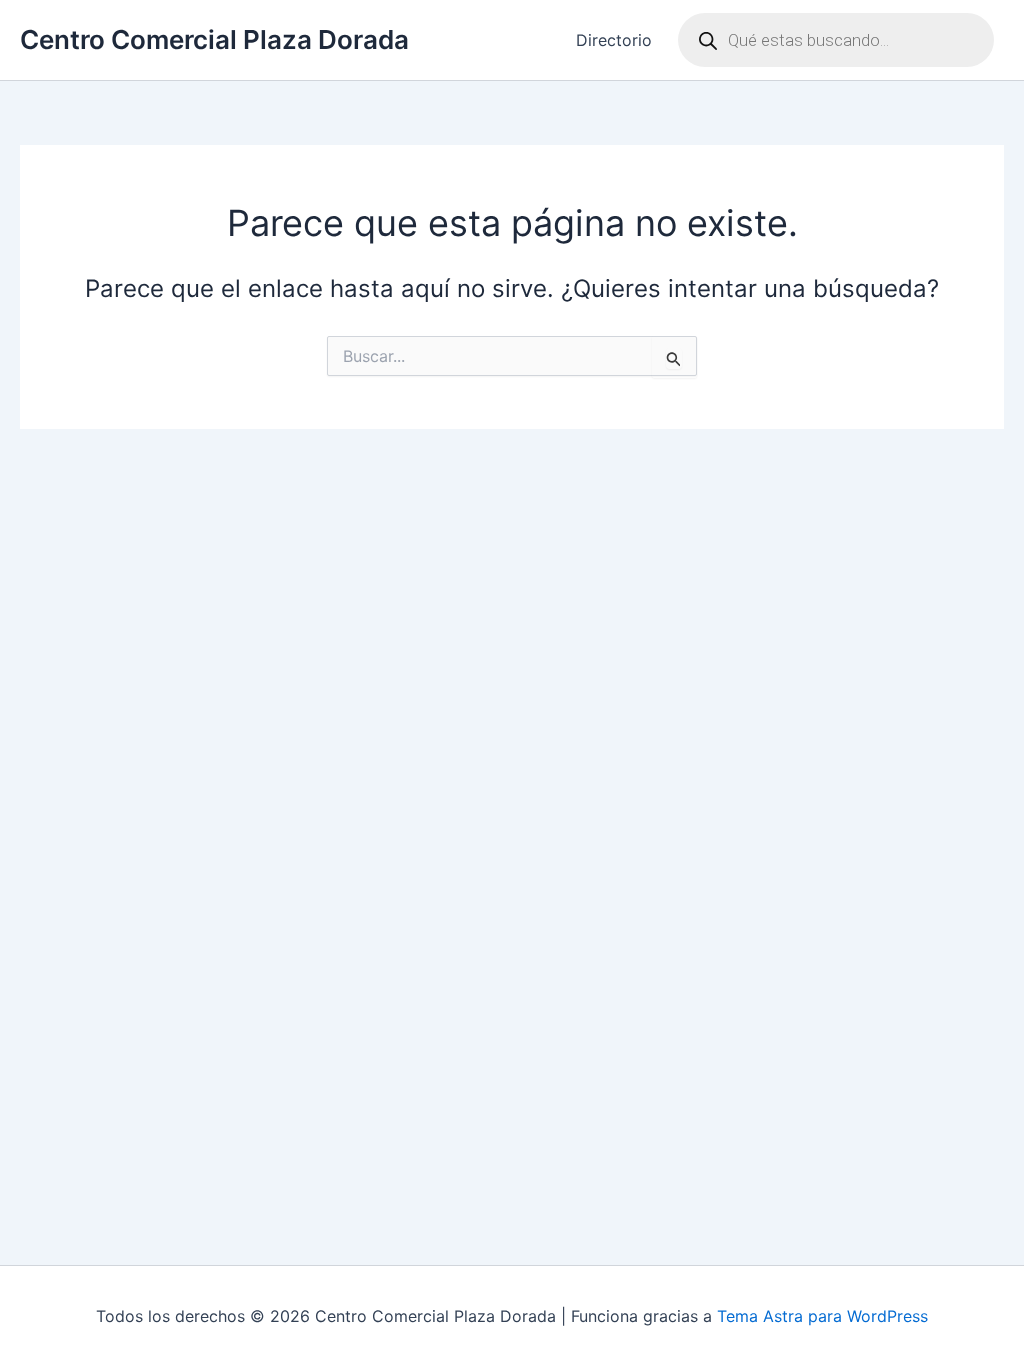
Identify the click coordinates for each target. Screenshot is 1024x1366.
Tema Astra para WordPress (822, 1316)
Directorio (614, 40)
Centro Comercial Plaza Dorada (214, 39)
